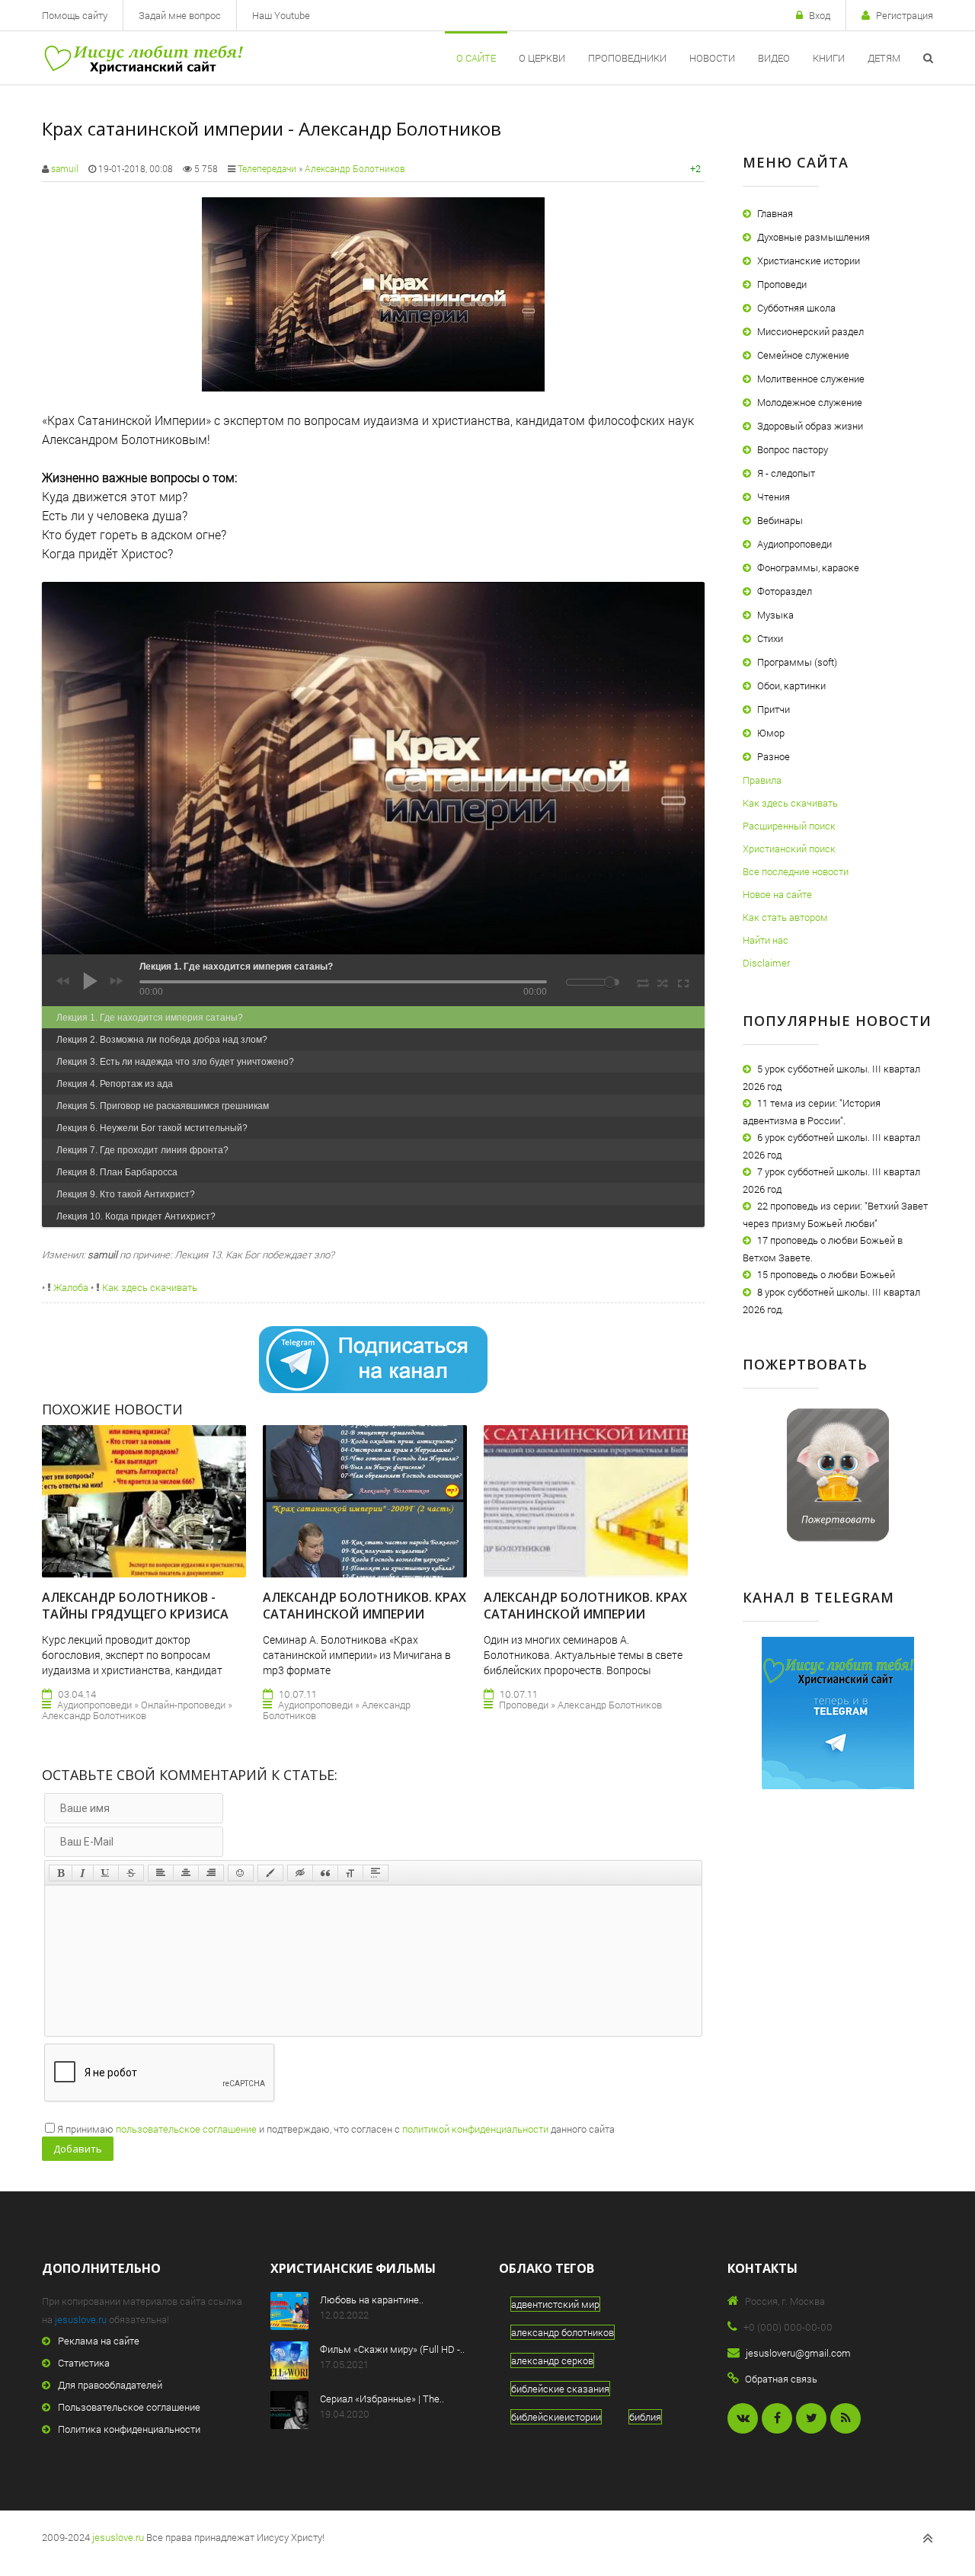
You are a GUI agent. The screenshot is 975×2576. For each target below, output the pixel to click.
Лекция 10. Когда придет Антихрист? (136, 1216)
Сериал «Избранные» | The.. (382, 2399)
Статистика (84, 2363)
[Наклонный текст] (83, 1873)
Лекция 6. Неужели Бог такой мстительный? (152, 1128)
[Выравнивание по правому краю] (211, 1873)
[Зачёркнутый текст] (131, 1873)
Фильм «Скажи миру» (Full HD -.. (392, 2349)
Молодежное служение (810, 402)
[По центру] (186, 1873)
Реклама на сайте (99, 2341)
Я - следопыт (786, 473)
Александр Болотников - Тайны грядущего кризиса (135, 1606)
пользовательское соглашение (186, 2129)
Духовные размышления (814, 237)
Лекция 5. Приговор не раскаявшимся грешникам (163, 1106)
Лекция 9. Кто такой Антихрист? (126, 1194)
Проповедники (627, 58)
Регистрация (905, 15)
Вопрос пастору (793, 449)
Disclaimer (766, 963)
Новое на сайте (777, 894)
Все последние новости (796, 871)
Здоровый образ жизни (810, 426)
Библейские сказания (560, 2389)
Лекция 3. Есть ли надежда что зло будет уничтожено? (175, 1062)
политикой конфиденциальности (475, 2129)
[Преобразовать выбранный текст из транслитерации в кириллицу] (350, 1873)
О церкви (542, 58)
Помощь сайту (75, 15)
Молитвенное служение (811, 379)
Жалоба (70, 1287)
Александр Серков (552, 2360)
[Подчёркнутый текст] (106, 1873)
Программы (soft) (797, 662)
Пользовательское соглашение (129, 2407)
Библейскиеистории (556, 2417)
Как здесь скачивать (149, 1287)
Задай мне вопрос (180, 15)
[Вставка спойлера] (376, 1873)
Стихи (770, 638)
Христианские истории (809, 260)
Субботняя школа (796, 308)
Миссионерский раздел (810, 331)
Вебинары (780, 520)
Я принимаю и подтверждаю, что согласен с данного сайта (336, 2129)
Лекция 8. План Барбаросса (117, 1172)
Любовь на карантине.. (372, 2300)
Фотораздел (785, 591)
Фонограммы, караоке (808, 567)
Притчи (774, 709)
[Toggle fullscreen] (682, 981)
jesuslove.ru (81, 2319)
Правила (762, 780)
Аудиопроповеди (794, 544)
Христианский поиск (789, 849)
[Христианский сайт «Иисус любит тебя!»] (143, 58)
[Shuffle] (663, 981)
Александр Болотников (355, 168)
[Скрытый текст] (300, 1873)
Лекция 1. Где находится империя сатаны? (150, 1018)
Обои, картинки (791, 686)
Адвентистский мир (555, 2304)
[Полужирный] (61, 1873)
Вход (820, 15)
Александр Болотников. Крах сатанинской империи (585, 1606)
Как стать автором (785, 917)
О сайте (476, 58)
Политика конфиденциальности (129, 2429)
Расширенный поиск (789, 826)
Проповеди (782, 284)
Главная (775, 213)
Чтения (774, 497)
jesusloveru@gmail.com (798, 2353)
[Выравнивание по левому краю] (161, 1873)
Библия (645, 2417)
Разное (774, 756)
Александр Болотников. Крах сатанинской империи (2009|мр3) (364, 1614)
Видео (774, 58)
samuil (65, 168)
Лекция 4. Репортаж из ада (115, 1084)
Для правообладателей (110, 2385)
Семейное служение (803, 355)
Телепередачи (267, 168)
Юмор (771, 733)
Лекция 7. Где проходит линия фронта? (142, 1150)
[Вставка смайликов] (241, 1873)
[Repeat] (643, 980)
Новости (712, 58)
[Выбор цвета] (270, 1873)
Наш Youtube (281, 15)
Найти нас (766, 940)
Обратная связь (781, 2379)
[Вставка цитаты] (325, 1873)
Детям (884, 58)
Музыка (775, 615)
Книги (829, 58)
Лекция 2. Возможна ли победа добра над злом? (162, 1040)
